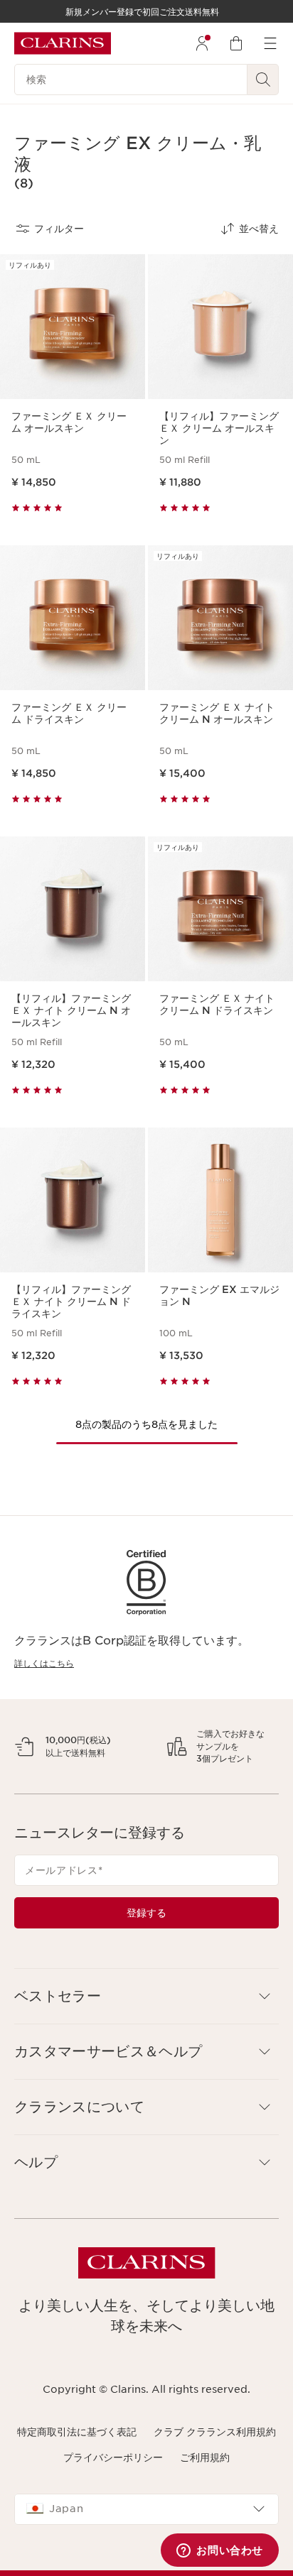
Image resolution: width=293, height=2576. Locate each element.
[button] (146, 2218)
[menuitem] (202, 43)
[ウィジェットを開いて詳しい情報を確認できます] (220, 2551)
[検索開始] (263, 80)
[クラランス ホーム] (63, 43)
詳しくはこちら (44, 1663)
